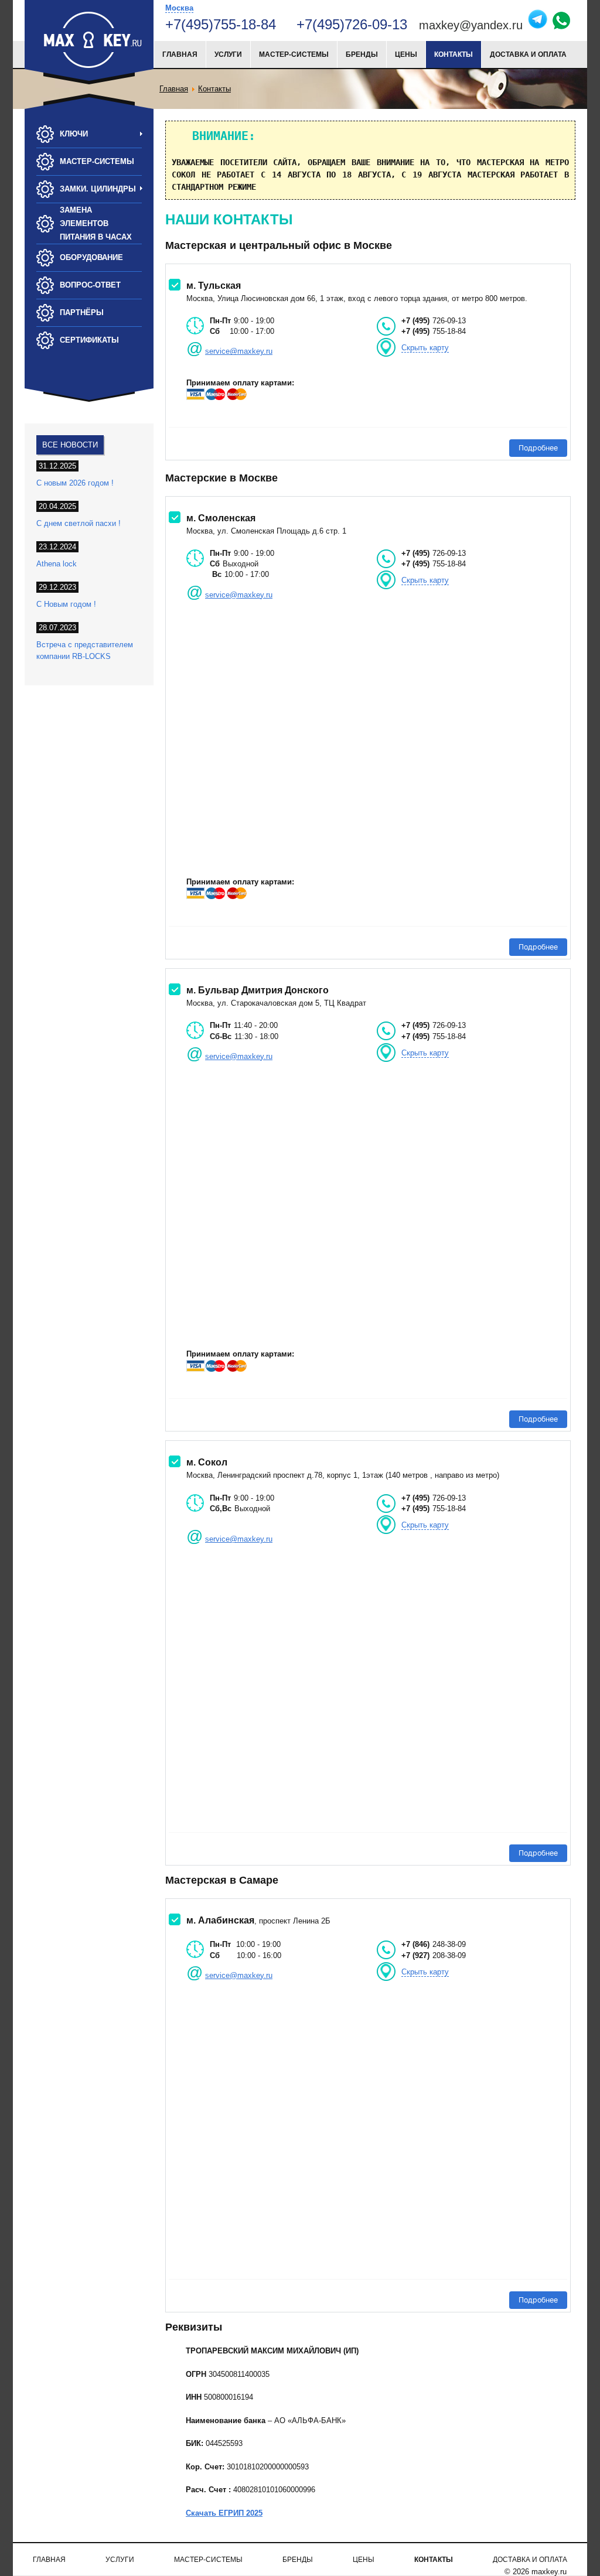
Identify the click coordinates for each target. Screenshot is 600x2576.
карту (425, 348)
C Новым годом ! (66, 604)
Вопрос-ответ (90, 285)
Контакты (454, 54)
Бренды (362, 54)
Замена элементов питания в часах (96, 223)
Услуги (228, 54)
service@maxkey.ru (239, 351)
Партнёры (82, 312)
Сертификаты (89, 340)
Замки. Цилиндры (98, 189)
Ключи (74, 134)
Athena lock (57, 564)
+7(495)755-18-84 (221, 24)
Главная (180, 54)
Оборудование (91, 257)
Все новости (70, 445)
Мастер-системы (294, 54)
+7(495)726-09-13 (354, 24)
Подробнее (538, 448)
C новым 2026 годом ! (75, 483)
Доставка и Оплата (528, 54)
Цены (406, 54)
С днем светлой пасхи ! (79, 523)
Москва (179, 8)
